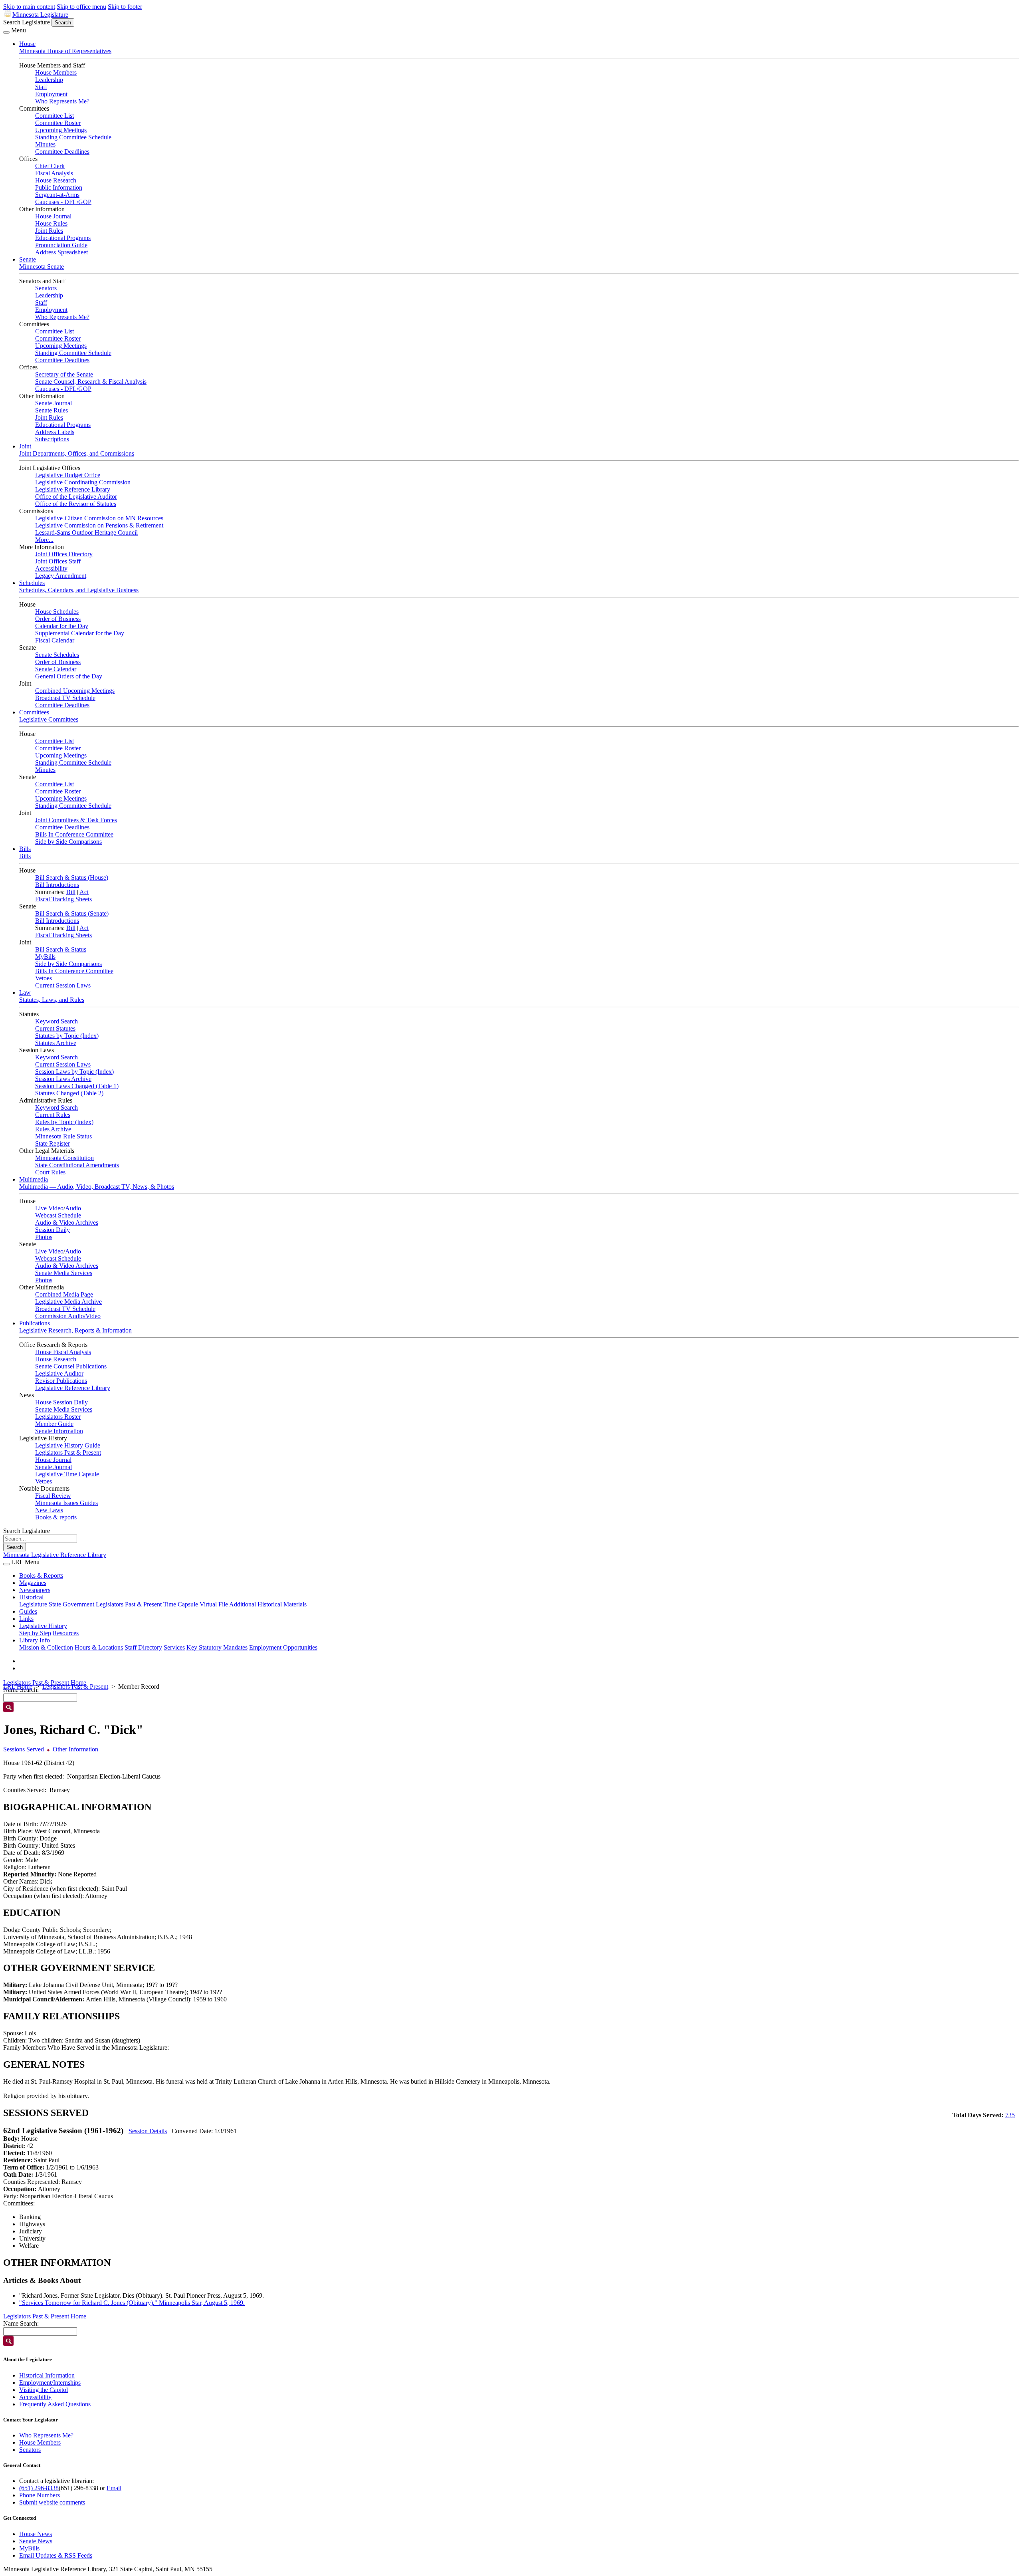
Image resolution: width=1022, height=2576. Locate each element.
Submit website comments (52, 2502)
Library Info (35, 1640)
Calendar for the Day (62, 626)
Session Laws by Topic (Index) (74, 1072)
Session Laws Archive (63, 1079)
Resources (66, 1633)
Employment (51, 94)
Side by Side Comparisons (68, 842)
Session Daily (52, 1230)
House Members (56, 72)
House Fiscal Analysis (63, 1352)
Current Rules (53, 1115)
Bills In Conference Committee (74, 834)
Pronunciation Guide (61, 245)
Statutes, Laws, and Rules (52, 1000)
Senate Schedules (57, 655)
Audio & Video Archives (67, 1223)
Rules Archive (53, 1129)
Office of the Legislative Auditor (76, 497)
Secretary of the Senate (64, 374)
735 (1010, 2115)
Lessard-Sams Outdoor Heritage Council (86, 532)
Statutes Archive (56, 1043)
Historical (31, 1597)
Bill (71, 892)
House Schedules (57, 612)
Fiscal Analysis (54, 173)
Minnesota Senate (42, 267)
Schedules (32, 583)
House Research (56, 180)
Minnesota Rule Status (63, 1136)
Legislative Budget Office (68, 475)
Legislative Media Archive (68, 1302)
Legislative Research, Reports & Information (75, 1330)
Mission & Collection (46, 1647)
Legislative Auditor (59, 1373)
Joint (25, 446)
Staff (41, 87)
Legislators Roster (58, 1417)
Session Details (148, 2131)
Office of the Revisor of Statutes (76, 504)
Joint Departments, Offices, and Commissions (77, 453)
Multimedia (34, 1179)
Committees (34, 712)
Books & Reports (41, 1576)
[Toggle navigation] (6, 32)
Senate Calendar (56, 669)
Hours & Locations (99, 1647)
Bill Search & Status (61, 949)
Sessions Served (24, 1749)
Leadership (49, 80)
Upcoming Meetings (61, 130)
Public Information (59, 187)
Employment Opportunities (283, 1647)
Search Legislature (27, 22)
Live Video (49, 1208)
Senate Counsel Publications (71, 1366)
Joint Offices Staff (58, 561)
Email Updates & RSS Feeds (56, 2555)
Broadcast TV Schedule (65, 698)
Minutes (45, 144)
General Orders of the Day (69, 676)
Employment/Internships (50, 2383)
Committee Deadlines (62, 152)
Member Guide (54, 1424)
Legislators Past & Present (68, 1453)
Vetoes (44, 978)
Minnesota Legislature (40, 15)
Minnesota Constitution (64, 1158)
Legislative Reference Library (73, 489)
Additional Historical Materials (268, 1604)
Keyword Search (56, 1021)
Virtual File (214, 1604)
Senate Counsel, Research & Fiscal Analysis (91, 382)
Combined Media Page (64, 1294)
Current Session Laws (63, 985)
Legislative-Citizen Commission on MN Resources (99, 518)
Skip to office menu (81, 7)
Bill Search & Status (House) (72, 878)
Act (84, 892)
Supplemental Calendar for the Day (80, 633)
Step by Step (35, 1633)
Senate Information (59, 1431)
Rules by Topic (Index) (64, 1122)
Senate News (36, 2541)
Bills (25, 849)
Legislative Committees (49, 719)
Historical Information (47, 2375)
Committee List (54, 116)
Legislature (33, 1604)
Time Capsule (181, 1604)
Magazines (33, 1583)
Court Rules (50, 1172)
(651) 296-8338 (39, 2488)
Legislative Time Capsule (67, 1474)
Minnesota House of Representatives (65, 51)
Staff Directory (143, 1647)
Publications (35, 1323)
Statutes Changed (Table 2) (69, 1093)
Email (114, 2488)
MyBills (45, 957)
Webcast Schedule (58, 1215)
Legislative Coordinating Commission (83, 482)
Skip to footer (125, 7)
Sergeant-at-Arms (57, 195)
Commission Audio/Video (68, 1316)
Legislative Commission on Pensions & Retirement (99, 525)
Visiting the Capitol (44, 2390)
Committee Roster (58, 123)
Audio (73, 1208)
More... (44, 540)
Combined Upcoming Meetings (75, 691)
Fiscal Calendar (55, 640)
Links (26, 1619)
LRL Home (18, 1687)
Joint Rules (49, 231)
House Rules (51, 223)
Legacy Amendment (61, 576)
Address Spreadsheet (61, 252)
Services (174, 1647)
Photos (44, 1237)
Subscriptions (52, 439)
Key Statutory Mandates (217, 1647)
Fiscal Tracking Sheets (63, 899)
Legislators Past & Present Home (45, 1683)
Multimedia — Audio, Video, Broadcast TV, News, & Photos (97, 1187)
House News (36, 2534)
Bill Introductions (57, 885)
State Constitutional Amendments (77, 1165)
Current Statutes (55, 1028)
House (27, 44)
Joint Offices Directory (64, 554)
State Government (71, 1604)
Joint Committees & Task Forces (76, 820)
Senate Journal (53, 403)
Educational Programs (63, 238)
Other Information (75, 1749)
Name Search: (21, 2323)
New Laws (49, 1510)
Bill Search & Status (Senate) (72, 913)
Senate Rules (51, 410)
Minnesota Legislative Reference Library (55, 1555)
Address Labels (55, 432)
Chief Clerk (50, 166)
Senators (46, 288)
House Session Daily (61, 1402)
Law (25, 993)
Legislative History (43, 1626)
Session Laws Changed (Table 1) (77, 1086)
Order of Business (58, 619)
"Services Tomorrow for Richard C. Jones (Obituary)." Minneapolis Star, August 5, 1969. (132, 2303)
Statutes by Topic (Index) (67, 1036)
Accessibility (51, 568)
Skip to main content (29, 7)
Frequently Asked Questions (55, 2404)
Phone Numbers (40, 2495)
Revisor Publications (61, 1381)
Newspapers (35, 1590)
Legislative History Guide (68, 1445)
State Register (52, 1143)
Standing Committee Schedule (73, 137)
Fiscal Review (53, 1496)
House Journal (53, 216)
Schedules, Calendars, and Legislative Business (79, 590)
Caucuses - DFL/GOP (63, 202)
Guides (28, 1611)
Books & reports (56, 1517)
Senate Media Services (64, 1273)
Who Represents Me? (62, 101)
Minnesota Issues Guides (66, 1503)
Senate (28, 259)
